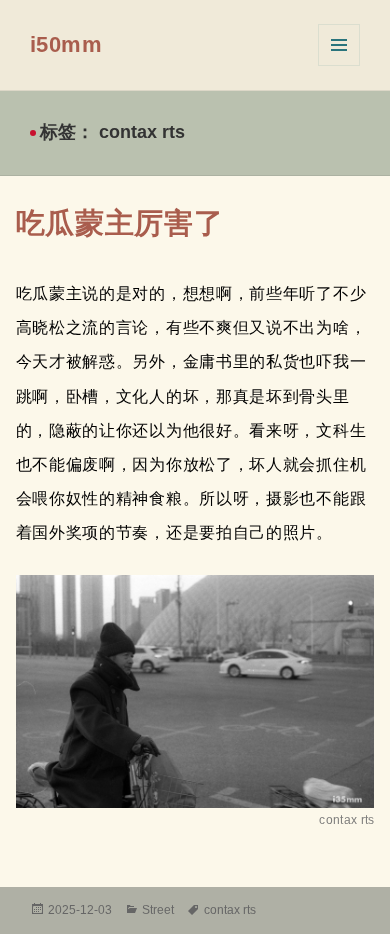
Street (158, 910)
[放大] (348, 601)
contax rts (230, 910)
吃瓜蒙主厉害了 (120, 223)
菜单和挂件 (339, 45)
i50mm (66, 44)
